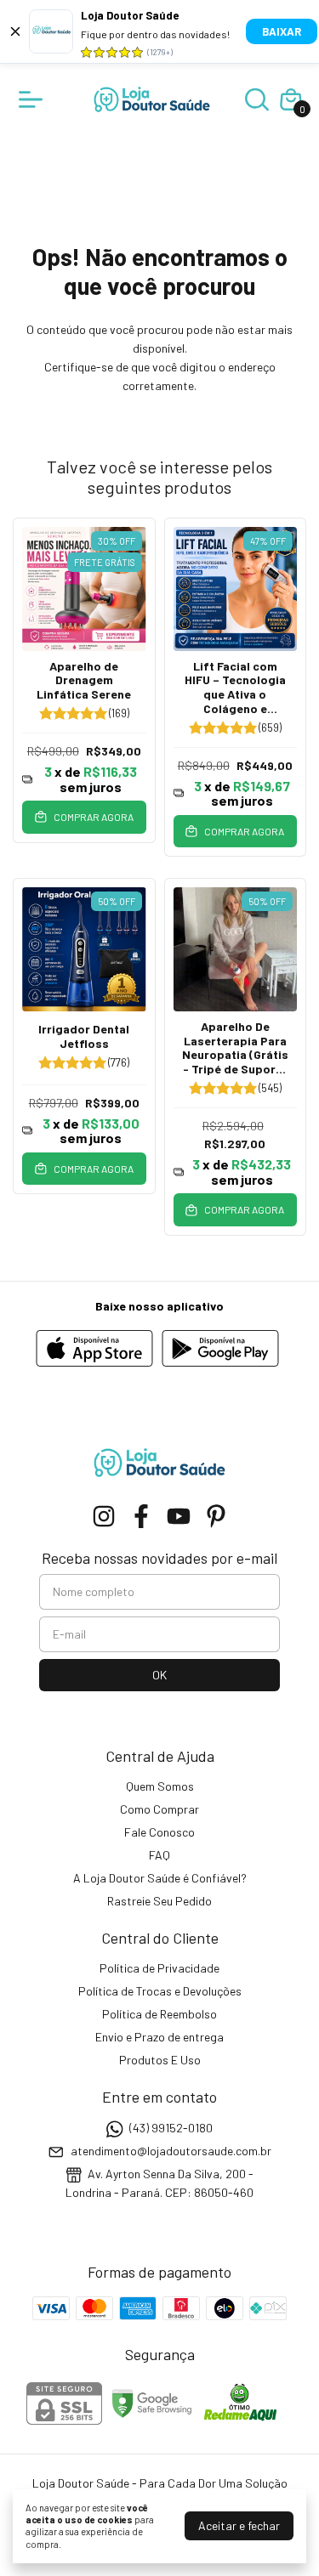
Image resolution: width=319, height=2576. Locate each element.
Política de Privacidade (159, 1968)
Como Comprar (159, 1809)
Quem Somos (160, 1786)
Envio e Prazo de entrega (159, 2037)
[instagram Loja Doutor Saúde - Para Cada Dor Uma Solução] (104, 1516)
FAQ (159, 1855)
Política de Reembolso (159, 2014)
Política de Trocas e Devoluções (160, 1991)
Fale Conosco (159, 1832)
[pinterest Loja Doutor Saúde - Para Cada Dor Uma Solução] (216, 1516)
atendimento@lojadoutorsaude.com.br (171, 2151)
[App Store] (94, 1350)
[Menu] (34, 99)
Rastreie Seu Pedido (159, 1901)
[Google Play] (220, 1350)
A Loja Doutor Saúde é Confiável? (160, 1878)
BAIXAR (282, 31)
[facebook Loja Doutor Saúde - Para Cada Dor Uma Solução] (141, 1516)
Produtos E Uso (160, 2060)
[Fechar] (15, 31)
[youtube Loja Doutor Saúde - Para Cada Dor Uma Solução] (179, 1516)
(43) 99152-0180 (171, 2128)
